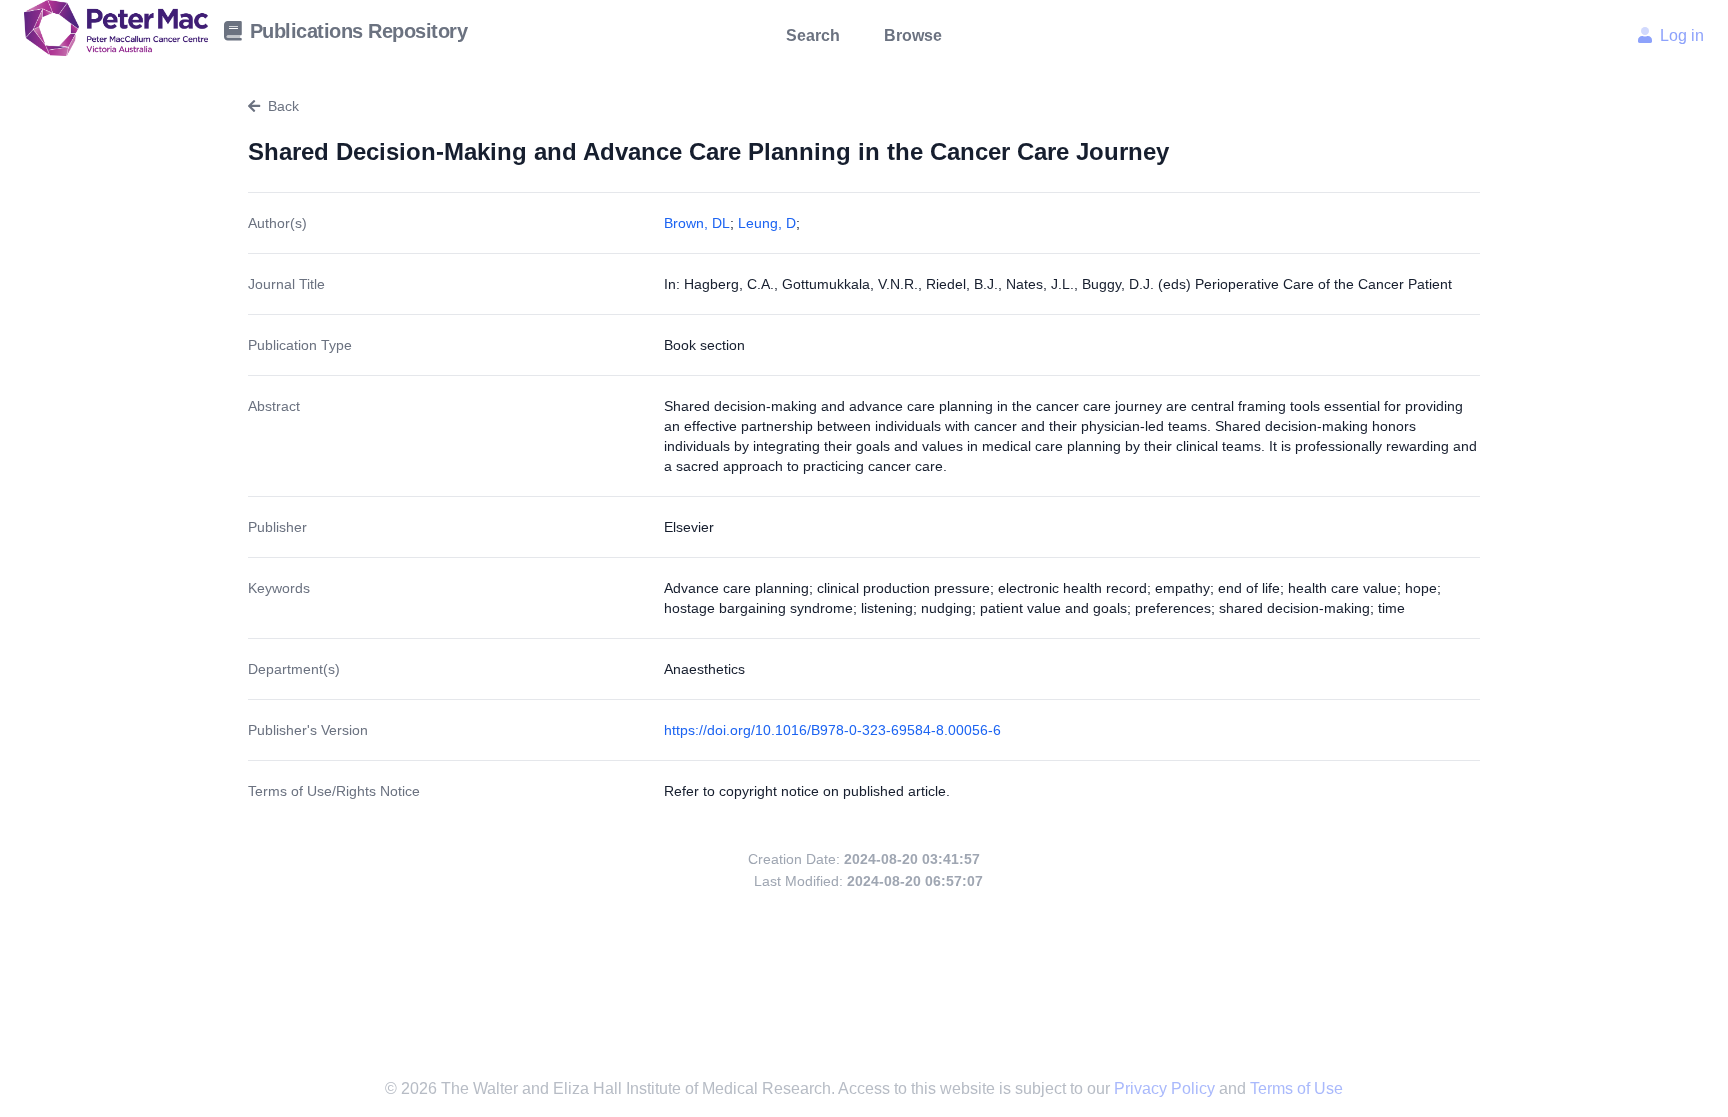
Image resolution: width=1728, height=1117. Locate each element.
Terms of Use (1296, 1088)
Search (813, 35)
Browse (913, 35)
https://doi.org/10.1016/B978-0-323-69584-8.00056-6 (832, 730)
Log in (1682, 35)
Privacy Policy (1166, 1088)
